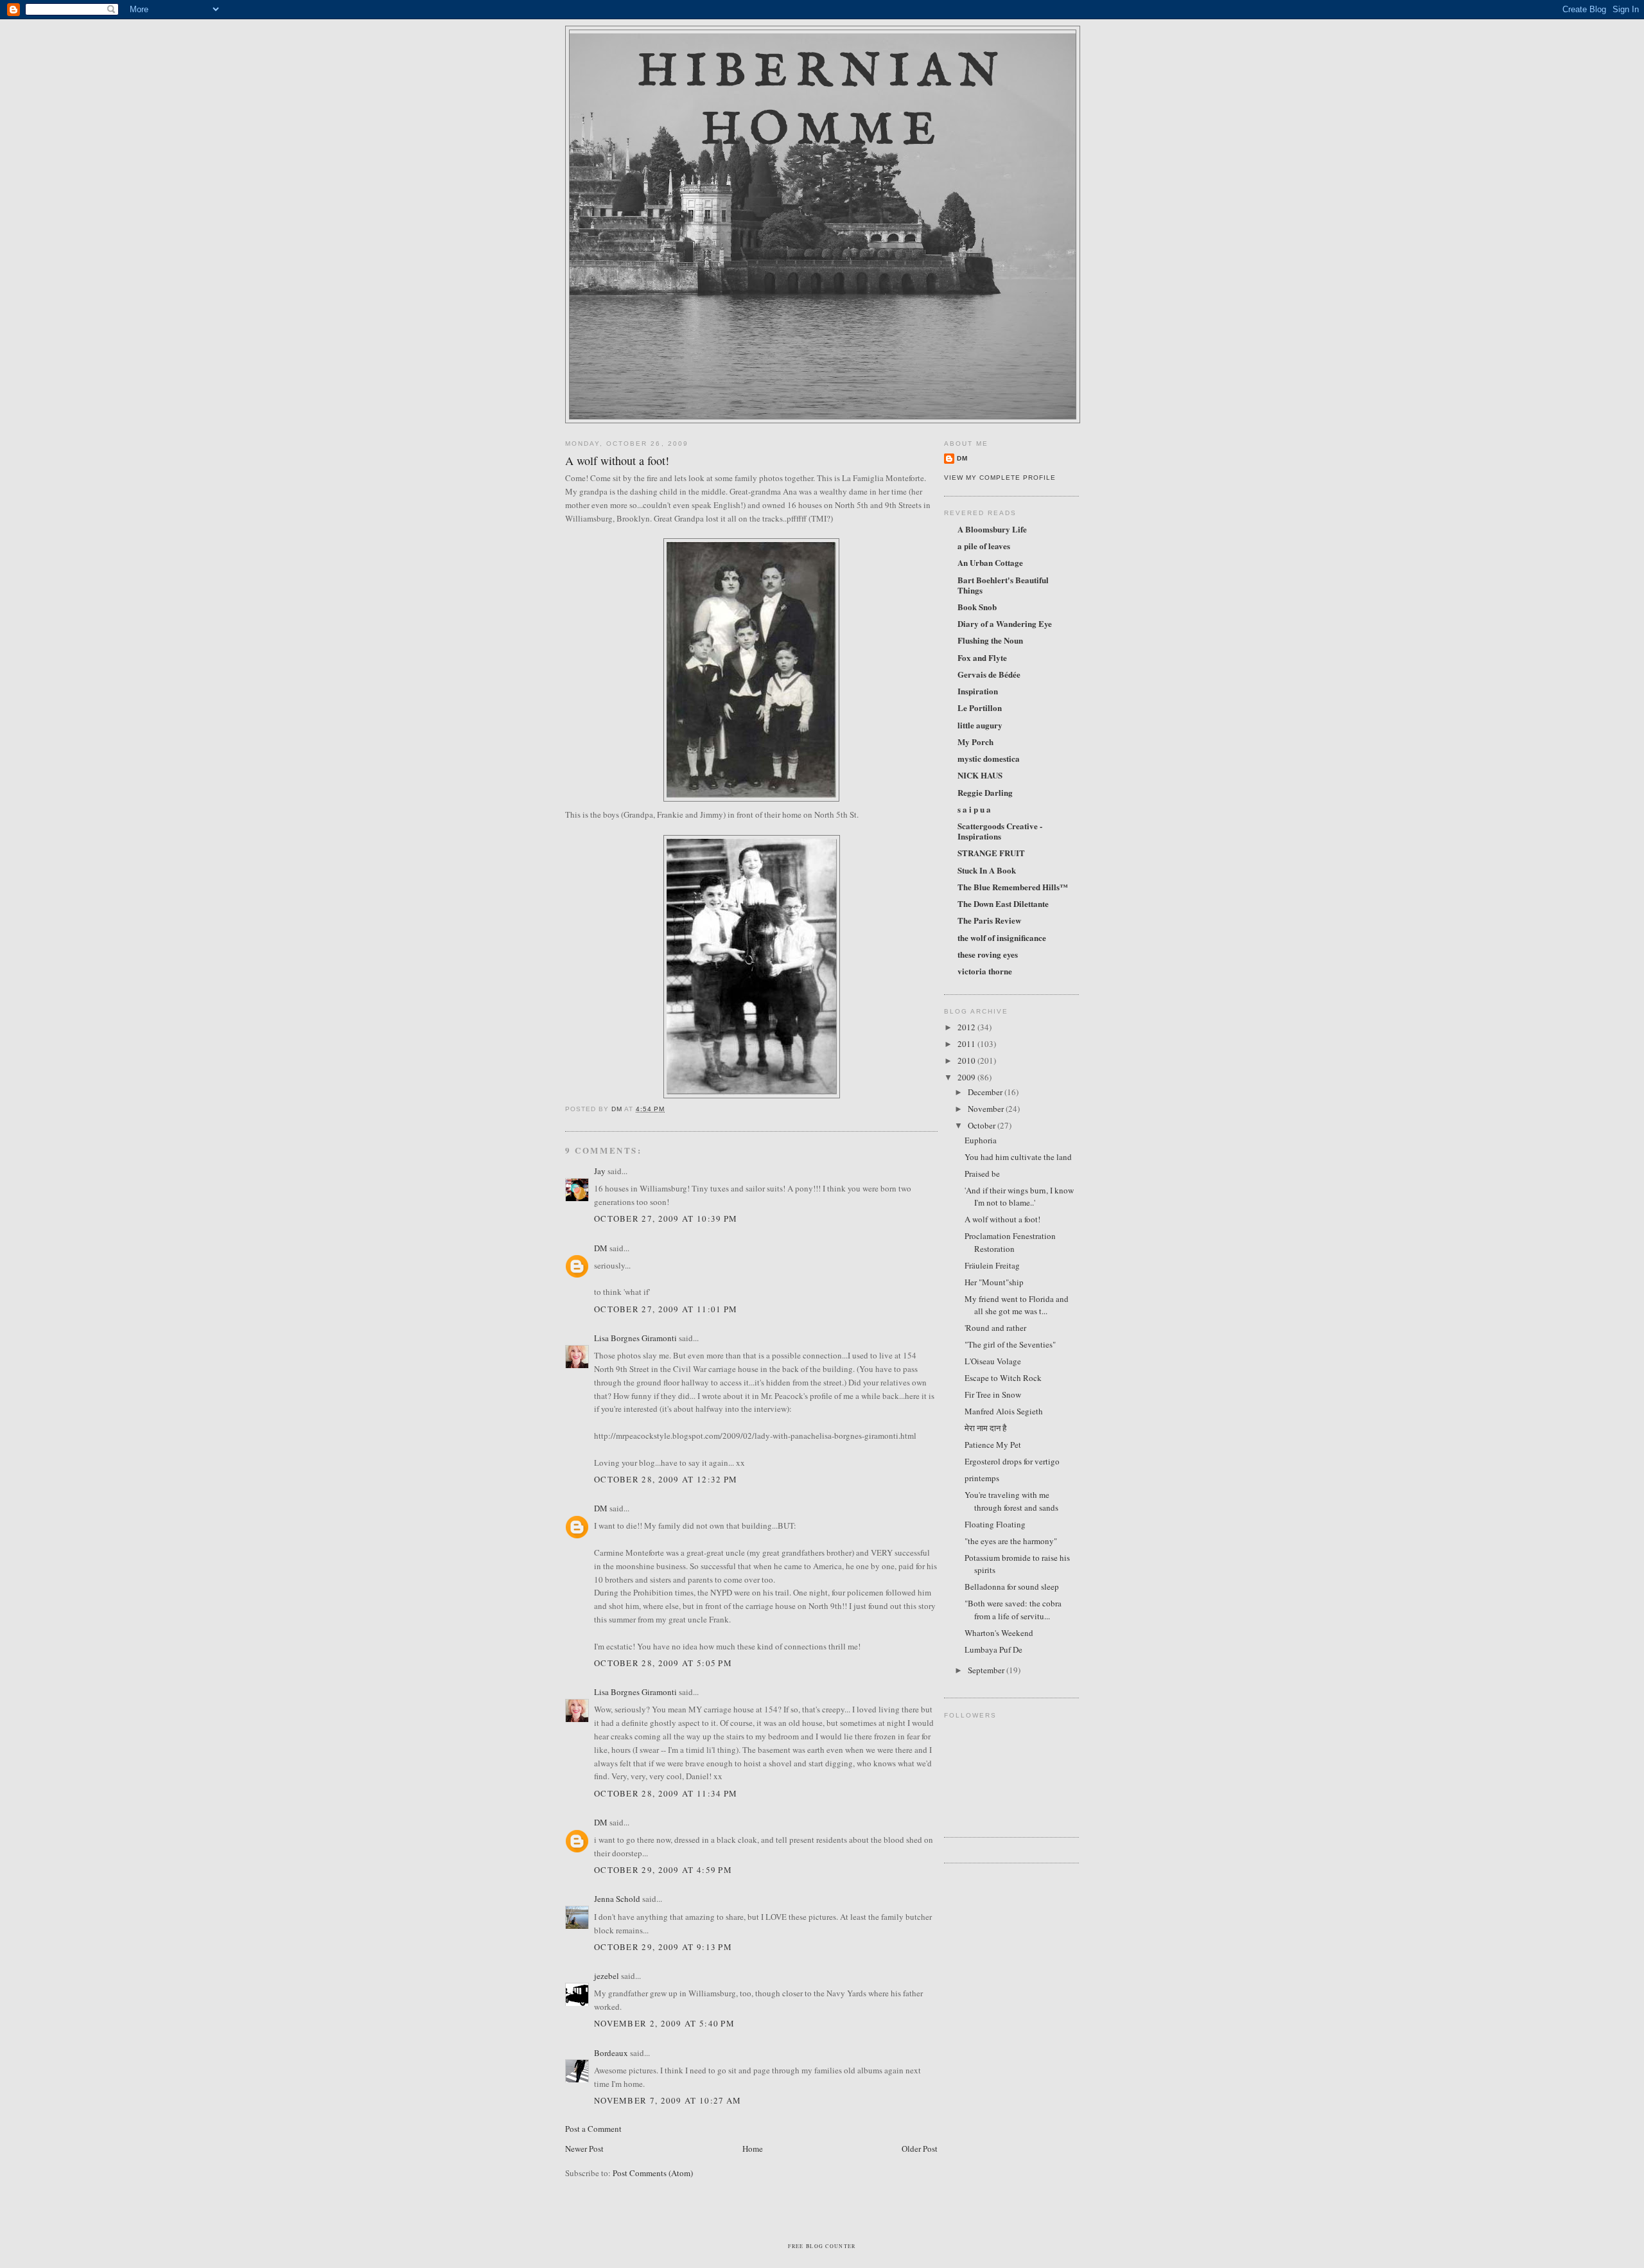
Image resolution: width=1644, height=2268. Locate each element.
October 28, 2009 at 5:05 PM (663, 1663)
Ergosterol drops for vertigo (1012, 1461)
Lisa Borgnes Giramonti (635, 1338)
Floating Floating (995, 1524)
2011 (967, 1044)
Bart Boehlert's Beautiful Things (1003, 585)
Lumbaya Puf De (993, 1649)
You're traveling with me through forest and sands (1011, 1501)
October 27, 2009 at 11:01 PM (666, 1309)
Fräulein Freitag (992, 1265)
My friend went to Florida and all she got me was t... (1017, 1305)
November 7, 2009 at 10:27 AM (668, 2100)
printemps (982, 1478)
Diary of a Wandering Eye (1005, 623)
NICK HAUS (980, 775)
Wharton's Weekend (999, 1633)
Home (753, 2149)
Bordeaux (611, 2053)
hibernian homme (823, 101)
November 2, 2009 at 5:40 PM (664, 2023)
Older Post (920, 2149)
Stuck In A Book (987, 870)
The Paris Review (989, 920)
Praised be (982, 1174)
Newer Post (584, 2149)
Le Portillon (980, 708)
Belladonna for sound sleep (1012, 1587)
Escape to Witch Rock (1003, 1378)
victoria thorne (985, 971)
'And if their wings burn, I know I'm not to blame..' (1019, 1197)
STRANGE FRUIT (991, 853)
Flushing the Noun (990, 640)
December (986, 1092)
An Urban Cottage (990, 562)
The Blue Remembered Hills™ (1013, 887)
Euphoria (981, 1140)
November (987, 1109)
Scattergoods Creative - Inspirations (1000, 831)
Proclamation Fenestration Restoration (1010, 1242)
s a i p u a (974, 809)
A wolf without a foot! (1002, 1219)
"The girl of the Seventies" (1010, 1344)
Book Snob (977, 607)
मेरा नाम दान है (985, 1428)
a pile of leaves (984, 546)
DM (601, 1248)
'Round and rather (995, 1328)
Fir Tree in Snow (993, 1394)
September (987, 1670)
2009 (967, 1077)
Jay (600, 1171)
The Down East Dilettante (1003, 903)
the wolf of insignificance (1002, 937)
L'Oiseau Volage (993, 1361)
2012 (967, 1027)
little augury (980, 725)
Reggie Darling (985, 792)
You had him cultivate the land (1018, 1157)
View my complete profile (1000, 478)
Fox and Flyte (982, 657)
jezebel (607, 1976)
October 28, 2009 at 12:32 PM (666, 1479)
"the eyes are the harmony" (1011, 1541)
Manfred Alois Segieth (1004, 1411)
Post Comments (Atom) (653, 2173)
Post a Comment (593, 2129)
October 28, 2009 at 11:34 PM (666, 1793)
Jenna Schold (617, 1899)
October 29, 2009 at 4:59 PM (663, 1870)
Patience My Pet (993, 1445)
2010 (967, 1060)
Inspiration (978, 691)
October (983, 1125)
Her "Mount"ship (994, 1282)
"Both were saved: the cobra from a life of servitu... (1013, 1610)
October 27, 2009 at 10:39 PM (666, 1218)
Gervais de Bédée (989, 674)
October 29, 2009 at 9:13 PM (663, 1947)
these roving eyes (988, 954)
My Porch (975, 742)
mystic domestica (989, 758)
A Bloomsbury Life (992, 529)
